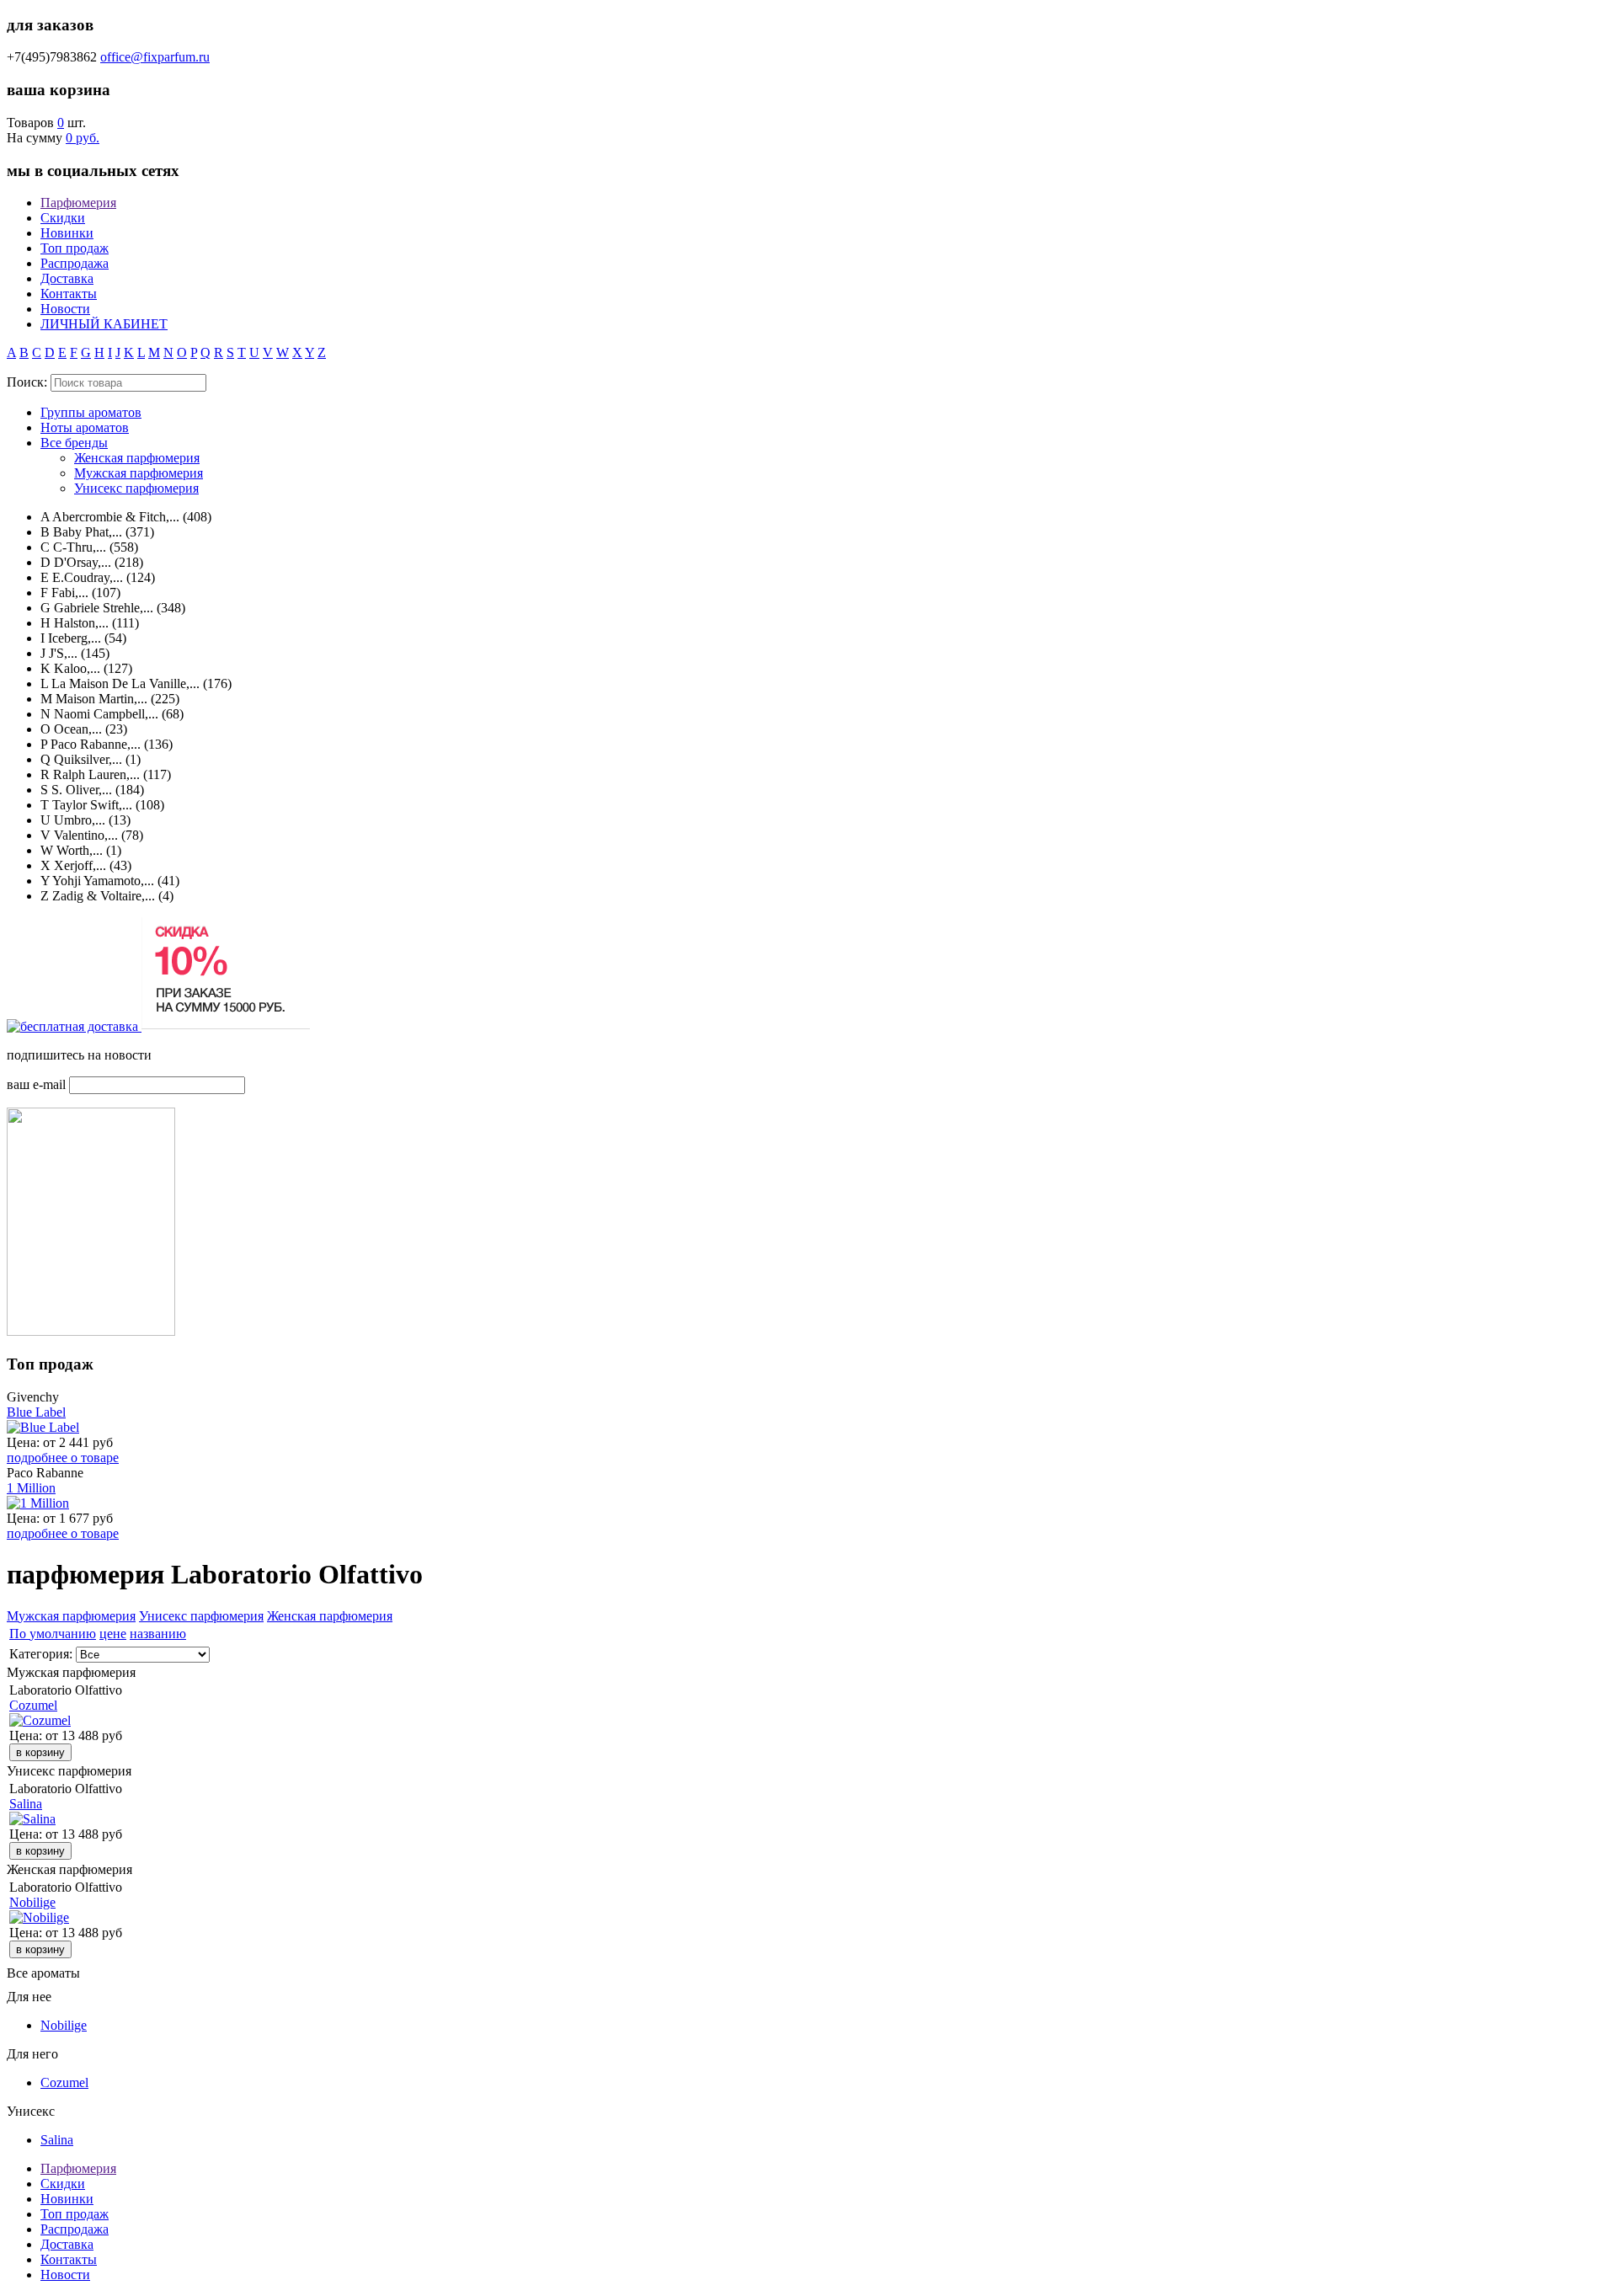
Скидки (63, 218)
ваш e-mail (36, 1084)
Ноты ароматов (85, 427)
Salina (26, 1804)
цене (113, 1634)
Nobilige (32, 1902)
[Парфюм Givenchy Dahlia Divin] (91, 1331)
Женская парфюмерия (137, 458)
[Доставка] (74, 1026)
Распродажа (75, 263)
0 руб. (83, 138)
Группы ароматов (91, 412)
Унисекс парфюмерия (136, 488)
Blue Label (36, 1412)
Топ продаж (75, 248)
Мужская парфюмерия (139, 473)
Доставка (67, 278)
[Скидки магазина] (226, 1026)
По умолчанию (53, 1634)
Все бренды (74, 443)
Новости (65, 309)
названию (158, 1634)
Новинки (67, 233)
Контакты (69, 294)
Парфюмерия (78, 203)
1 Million (31, 1488)
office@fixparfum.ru (155, 57)
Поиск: (27, 382)
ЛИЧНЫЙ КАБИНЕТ (104, 324)
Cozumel (33, 1705)
